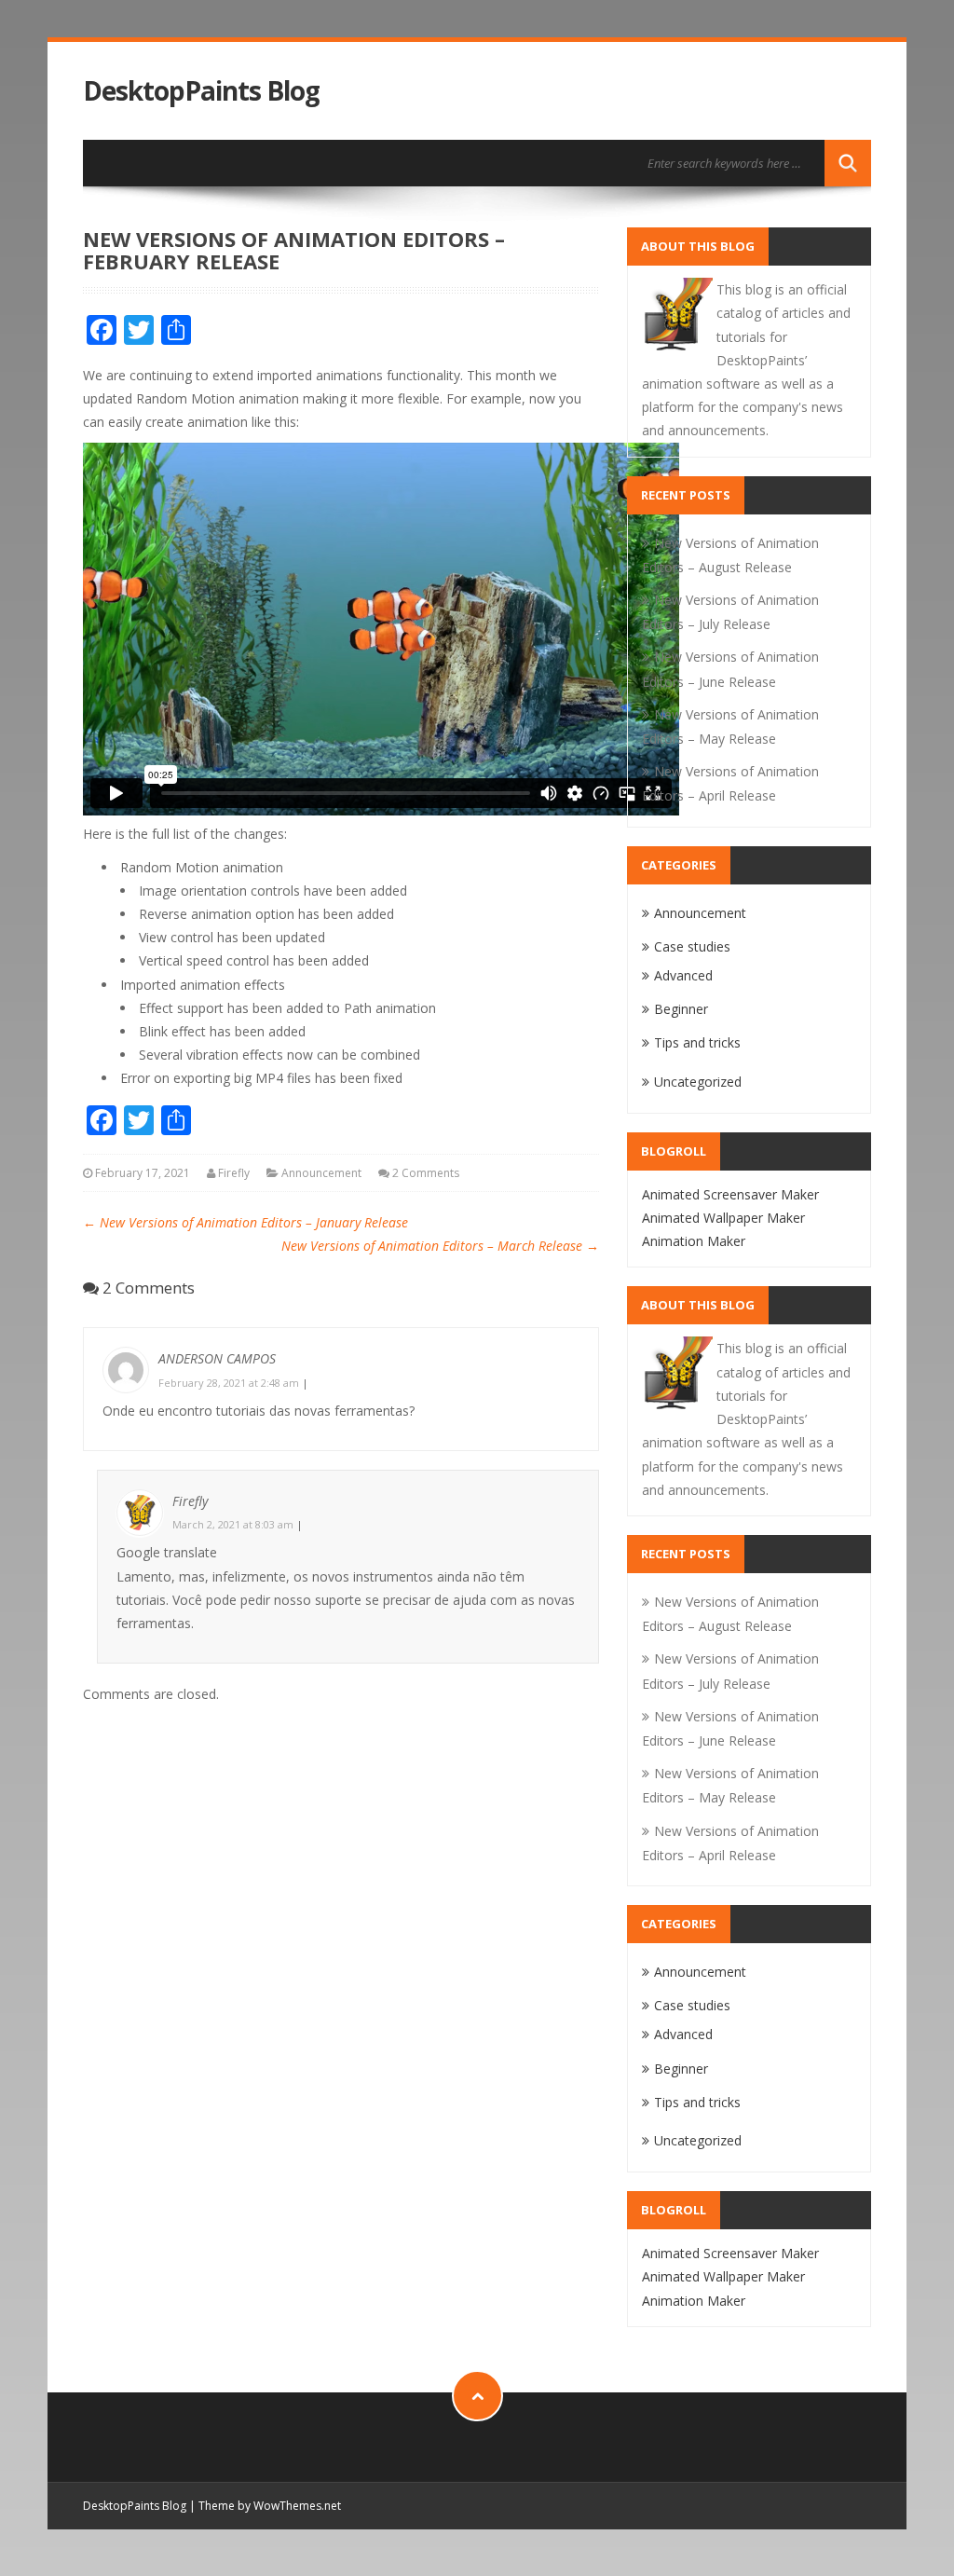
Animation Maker (694, 1241)
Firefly (234, 1173)
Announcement (321, 1173)
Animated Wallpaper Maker (723, 1218)
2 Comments (426, 1173)
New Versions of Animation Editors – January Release (245, 1222)
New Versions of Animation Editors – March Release (440, 1246)
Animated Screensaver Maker (730, 1194)
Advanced (683, 975)
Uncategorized (698, 1082)
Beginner (681, 1009)
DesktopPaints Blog (201, 91)
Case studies (692, 946)
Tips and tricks (697, 1042)
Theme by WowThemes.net (270, 2506)
